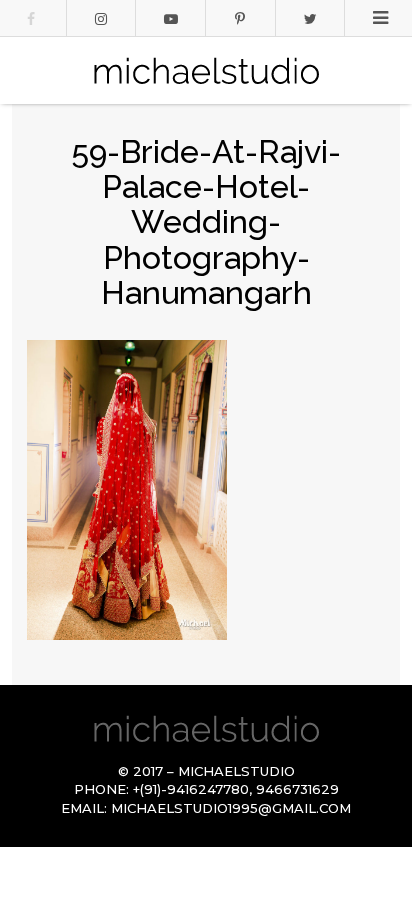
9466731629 (297, 789)
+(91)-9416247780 (191, 789)
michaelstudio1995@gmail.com (231, 808)
